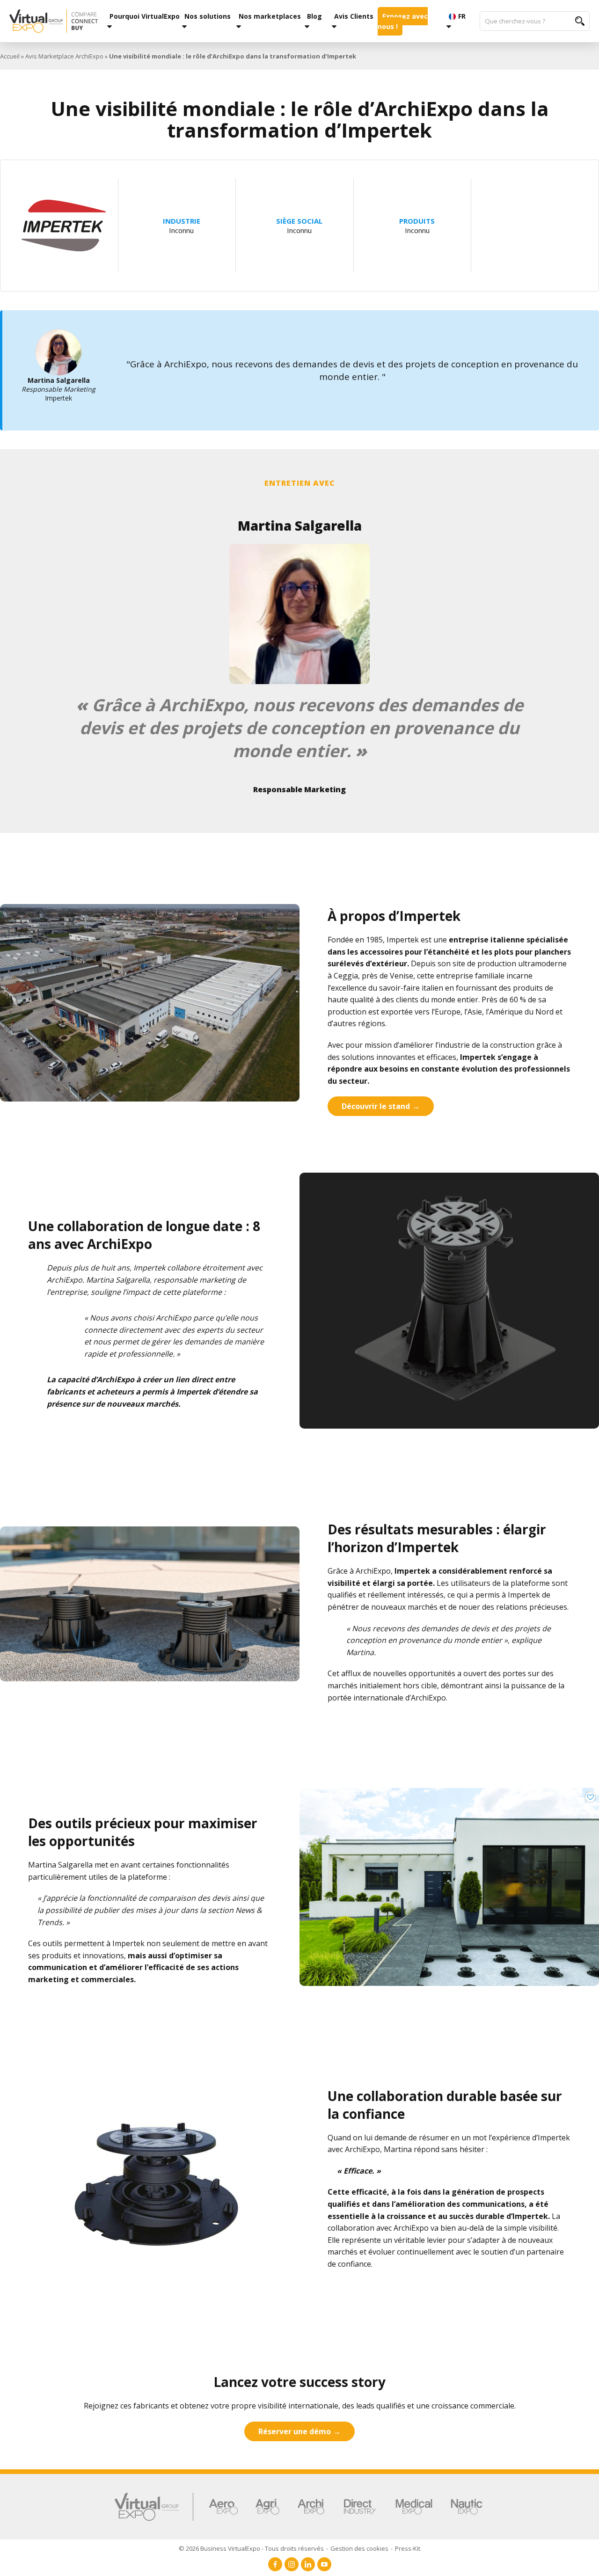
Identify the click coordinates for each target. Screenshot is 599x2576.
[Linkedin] (308, 2564)
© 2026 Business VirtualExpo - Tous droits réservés (251, 2548)
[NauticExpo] (467, 2507)
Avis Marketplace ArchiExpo (64, 56)
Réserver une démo (295, 2431)
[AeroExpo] (223, 2507)
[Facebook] (275, 2564)
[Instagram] (292, 2564)
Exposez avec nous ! (403, 21)
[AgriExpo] (267, 2507)
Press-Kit (408, 2548)
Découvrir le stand (376, 1106)
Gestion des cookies (359, 2548)
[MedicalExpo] (414, 2507)
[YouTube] (324, 2564)
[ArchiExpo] (311, 2507)
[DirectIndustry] (360, 2507)
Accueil (10, 56)
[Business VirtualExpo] (54, 21)
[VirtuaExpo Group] (154, 2507)
